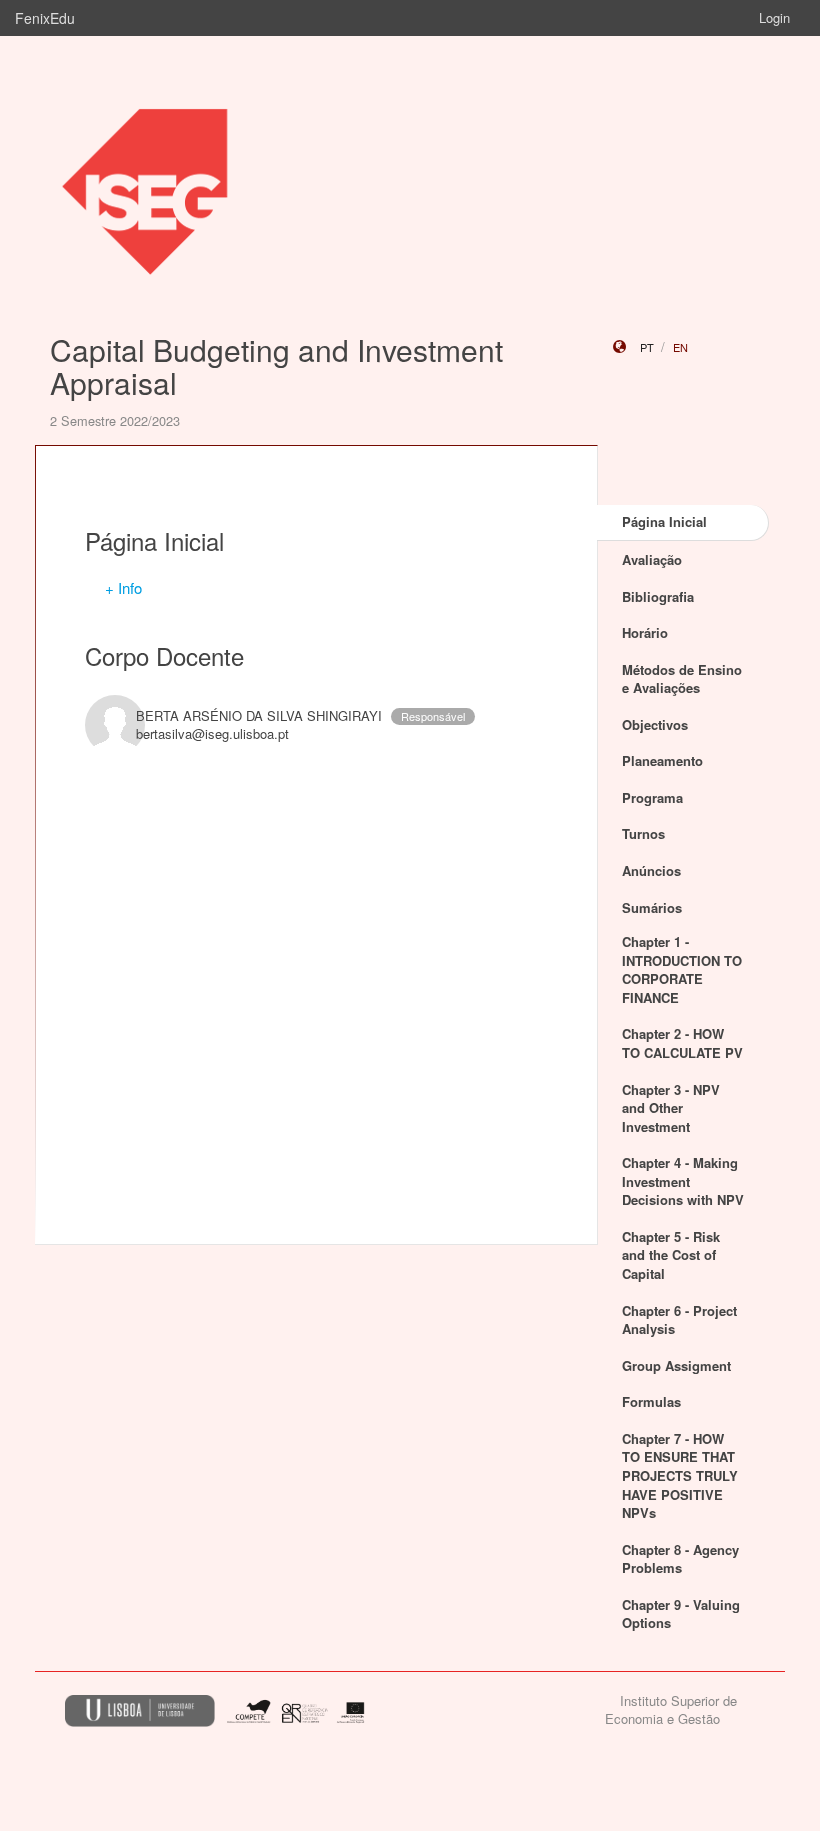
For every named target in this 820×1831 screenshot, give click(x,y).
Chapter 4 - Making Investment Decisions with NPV (683, 1181)
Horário (645, 632)
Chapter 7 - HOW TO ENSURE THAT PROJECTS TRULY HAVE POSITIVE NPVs (680, 1475)
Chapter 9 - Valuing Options (681, 1614)
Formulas (651, 1401)
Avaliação (652, 559)
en (680, 347)
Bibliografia (658, 596)
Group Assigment (676, 1365)
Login (774, 17)
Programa (652, 797)
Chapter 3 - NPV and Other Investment (671, 1108)
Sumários (652, 907)
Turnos (643, 833)
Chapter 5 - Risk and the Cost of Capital (671, 1255)
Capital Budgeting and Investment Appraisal (276, 366)
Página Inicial (664, 521)
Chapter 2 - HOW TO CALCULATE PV (682, 1043)
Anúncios (651, 870)
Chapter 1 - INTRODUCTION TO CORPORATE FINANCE (682, 969)
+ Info (123, 587)
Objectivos (655, 724)
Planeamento (662, 760)
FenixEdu (45, 18)
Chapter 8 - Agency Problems (680, 1559)
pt (647, 347)
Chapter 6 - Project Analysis (679, 1320)
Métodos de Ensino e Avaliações (682, 679)
